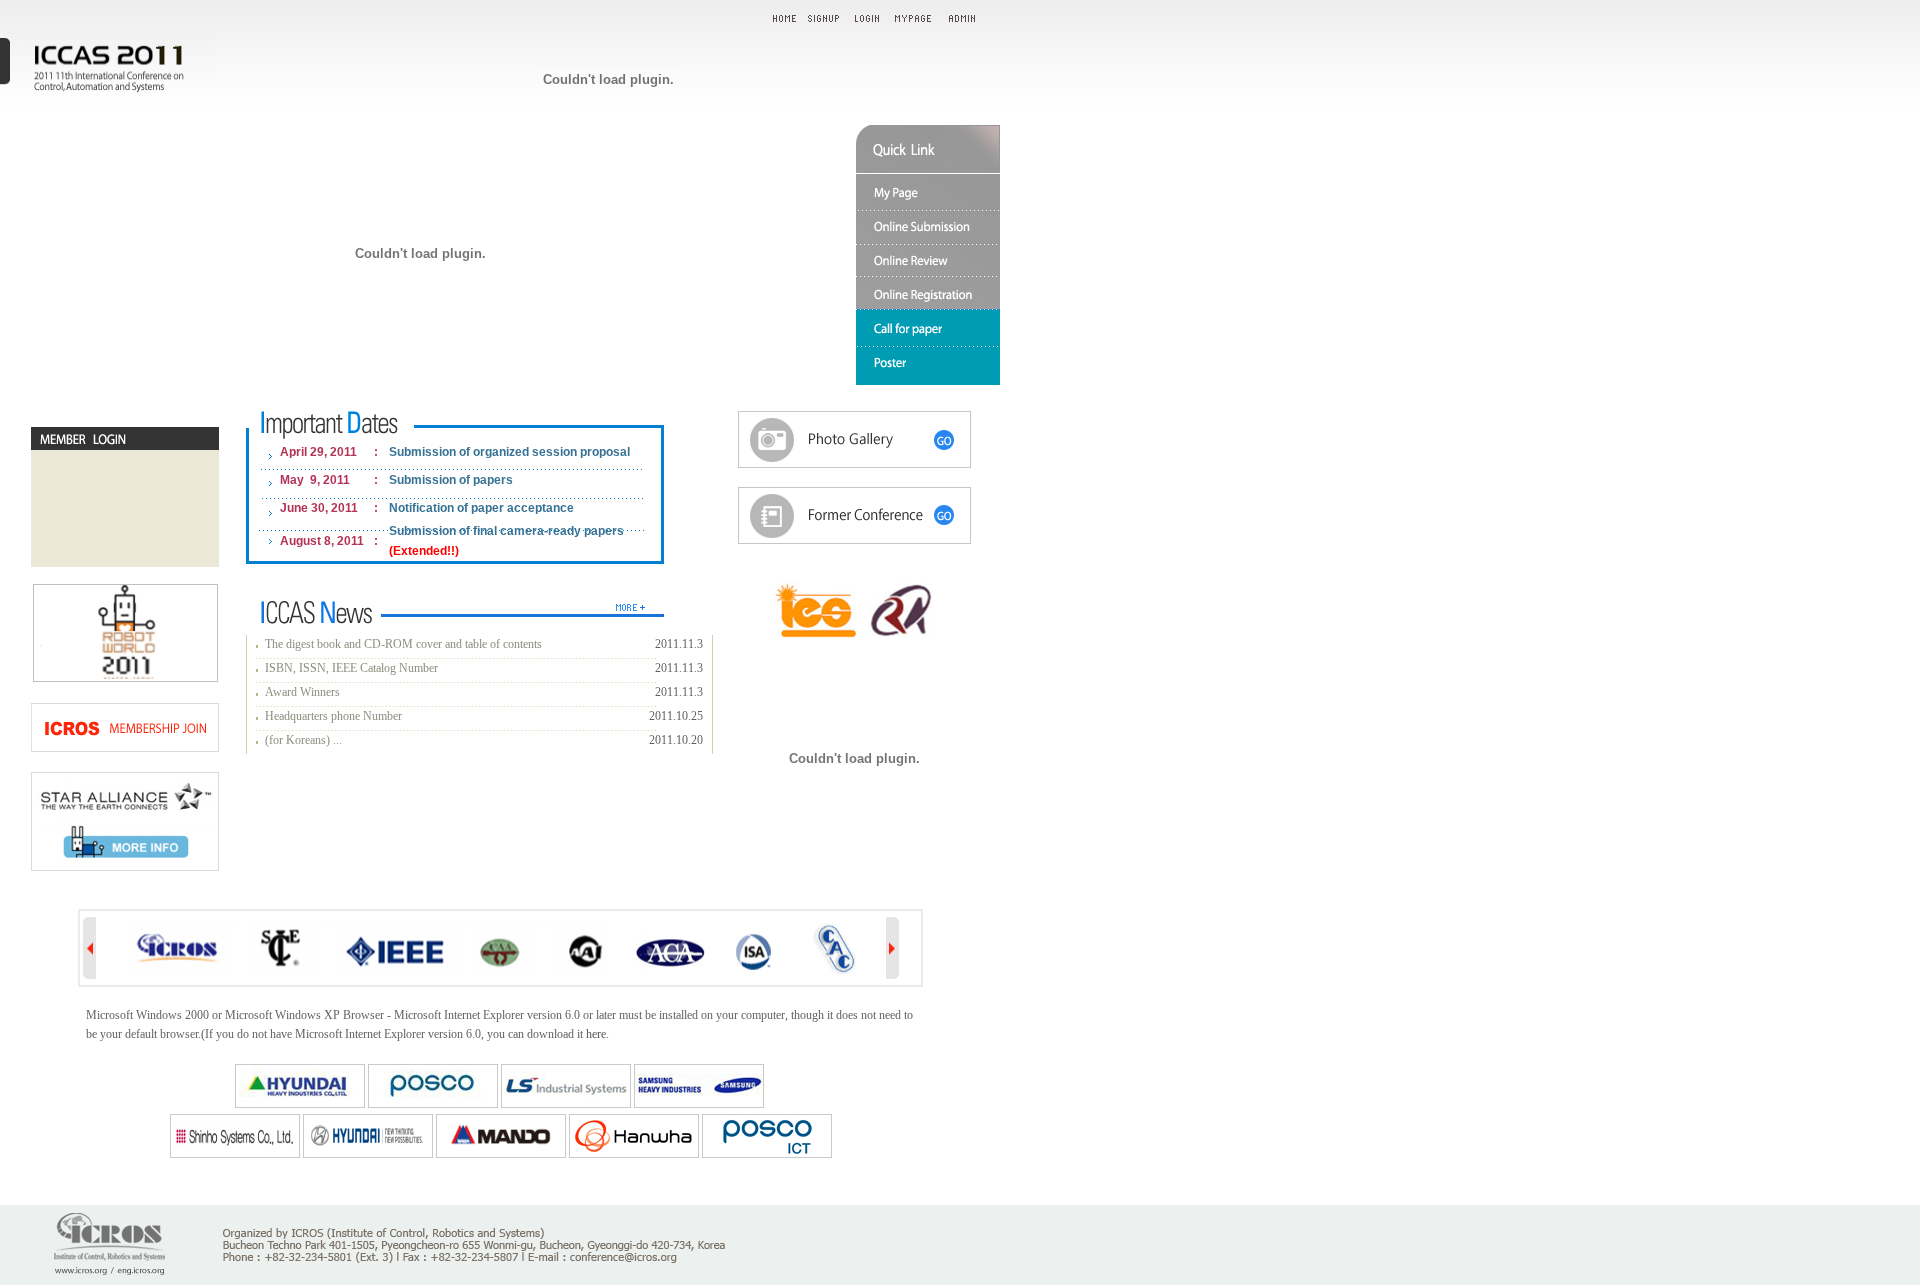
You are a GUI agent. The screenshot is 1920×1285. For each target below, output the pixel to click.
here (596, 1034)
